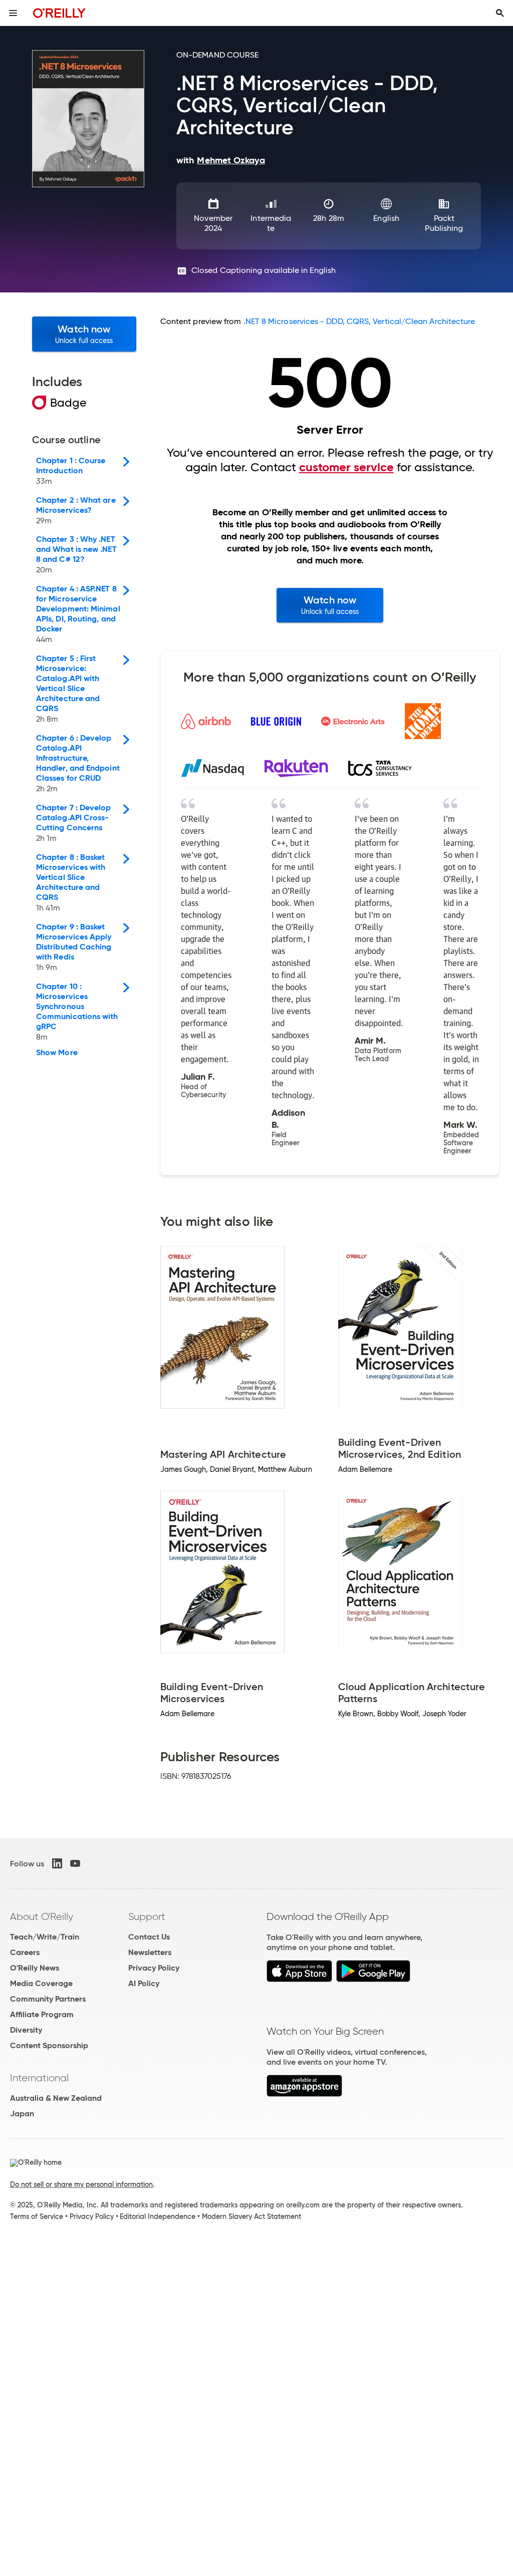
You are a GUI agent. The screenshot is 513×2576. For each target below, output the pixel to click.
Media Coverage (41, 1983)
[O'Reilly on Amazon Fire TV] (304, 2094)
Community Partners (48, 1999)
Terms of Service (37, 2216)
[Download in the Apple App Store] (299, 1979)
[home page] (59, 13)
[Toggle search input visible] (500, 13)
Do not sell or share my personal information (81, 2184)
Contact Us (149, 1937)
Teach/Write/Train (45, 1937)
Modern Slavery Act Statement (251, 2216)
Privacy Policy (154, 1968)
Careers (25, 1952)
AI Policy (144, 1983)
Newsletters (150, 1952)
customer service (346, 467)
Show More (57, 1053)
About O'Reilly (42, 1916)
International (39, 2078)
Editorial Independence (158, 2216)
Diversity (26, 2030)
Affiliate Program (42, 2014)
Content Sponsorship (49, 2045)
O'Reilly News (35, 1968)
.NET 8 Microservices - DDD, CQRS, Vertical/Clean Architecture (359, 321)
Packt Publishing (444, 223)
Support (147, 1916)
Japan (22, 2114)
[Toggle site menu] (13, 13)
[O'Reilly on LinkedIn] (57, 1863)
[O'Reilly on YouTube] (75, 1863)
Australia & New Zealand (56, 2098)
